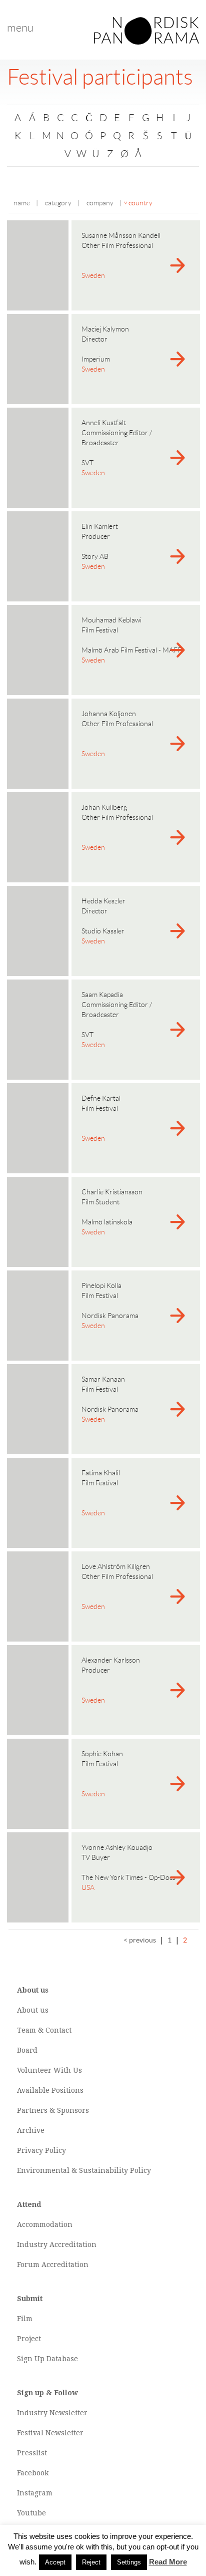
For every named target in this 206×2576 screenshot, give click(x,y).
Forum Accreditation (53, 2265)
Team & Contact (44, 2030)
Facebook (33, 2473)
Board (27, 2050)
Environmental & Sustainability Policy (84, 2170)
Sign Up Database (47, 2359)
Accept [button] (55, 2562)
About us (33, 2010)
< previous (140, 1940)
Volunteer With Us (49, 2070)
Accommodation (45, 2224)
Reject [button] (91, 2562)
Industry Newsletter (52, 2413)
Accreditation (73, 2244)
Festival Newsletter (50, 2433)
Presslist (32, 2453)
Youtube (31, 2513)
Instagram (35, 2493)
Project (29, 2339)
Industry (32, 2244)
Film (25, 2319)
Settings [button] (129, 2562)
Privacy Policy (41, 2150)
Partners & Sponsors (53, 2110)
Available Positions (50, 2090)
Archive (31, 2130)
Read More (168, 2562)
